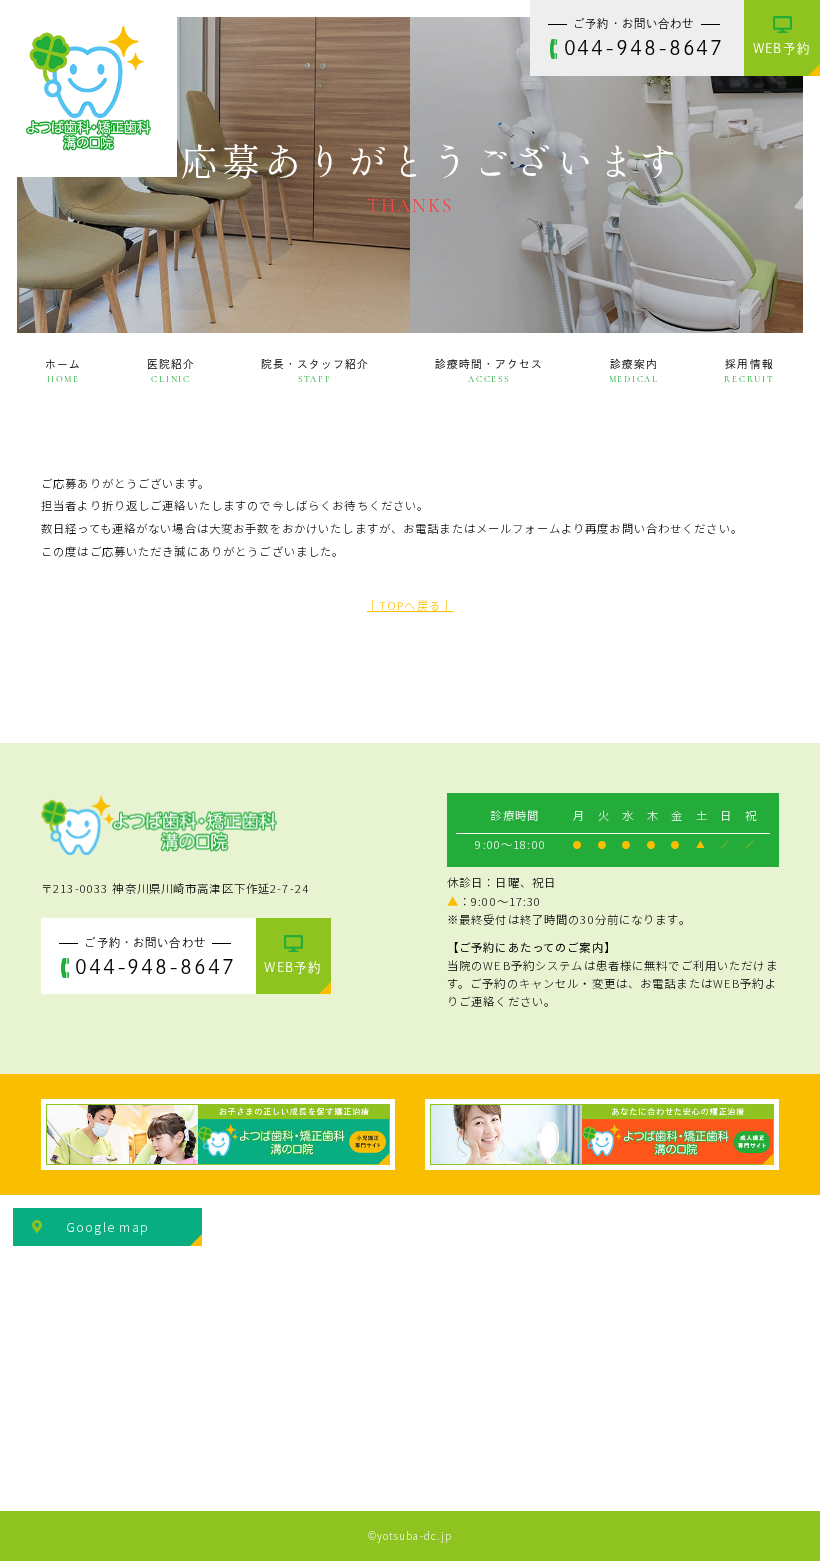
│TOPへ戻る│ (410, 605)
